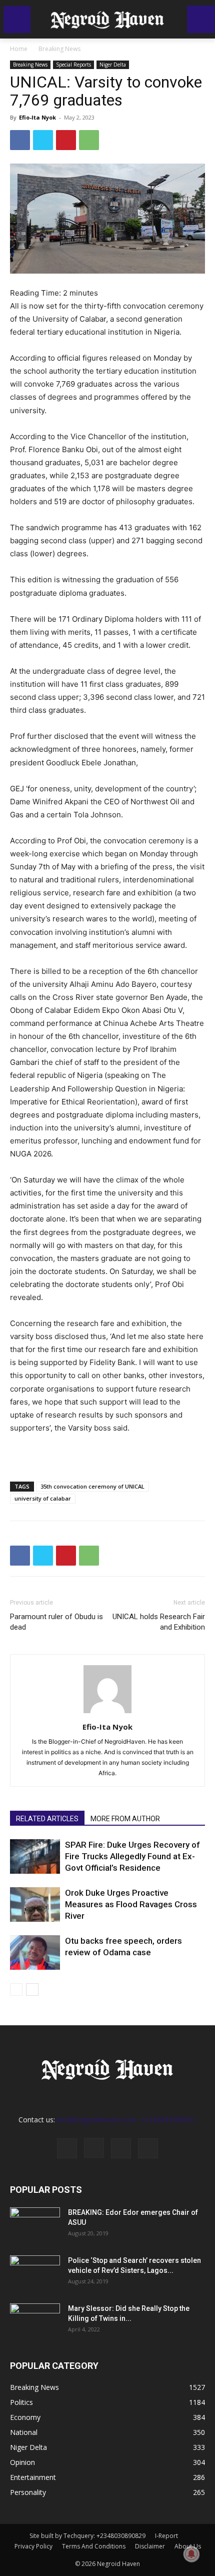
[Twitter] (43, 140)
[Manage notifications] (191, 2554)
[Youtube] (148, 2148)
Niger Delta (113, 65)
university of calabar (43, 1498)
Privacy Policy (33, 2546)
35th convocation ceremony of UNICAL (92, 1486)
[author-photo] (107, 1713)
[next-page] (32, 1990)
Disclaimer (150, 2546)
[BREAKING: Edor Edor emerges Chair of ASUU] (35, 2225)
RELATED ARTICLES (47, 1819)
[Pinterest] (66, 140)
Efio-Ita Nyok (37, 117)
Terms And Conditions (94, 2546)
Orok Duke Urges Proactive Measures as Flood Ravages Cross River (131, 1904)
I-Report (166, 2536)
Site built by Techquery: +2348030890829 (87, 2536)
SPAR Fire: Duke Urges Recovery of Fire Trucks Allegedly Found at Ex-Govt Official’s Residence (132, 1856)
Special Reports (73, 65)
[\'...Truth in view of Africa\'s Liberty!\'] (107, 19)
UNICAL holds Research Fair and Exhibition (159, 1622)
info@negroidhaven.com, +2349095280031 (127, 2120)
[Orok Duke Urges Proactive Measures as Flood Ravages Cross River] (35, 1904)
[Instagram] (94, 2148)
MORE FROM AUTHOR (125, 1819)
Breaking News (59, 49)
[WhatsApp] (89, 140)
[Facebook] (20, 140)
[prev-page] (16, 1990)
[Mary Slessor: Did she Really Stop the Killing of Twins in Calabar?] (35, 2321)
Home (19, 49)
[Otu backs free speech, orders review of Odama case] (35, 1953)
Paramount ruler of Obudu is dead (56, 1622)
